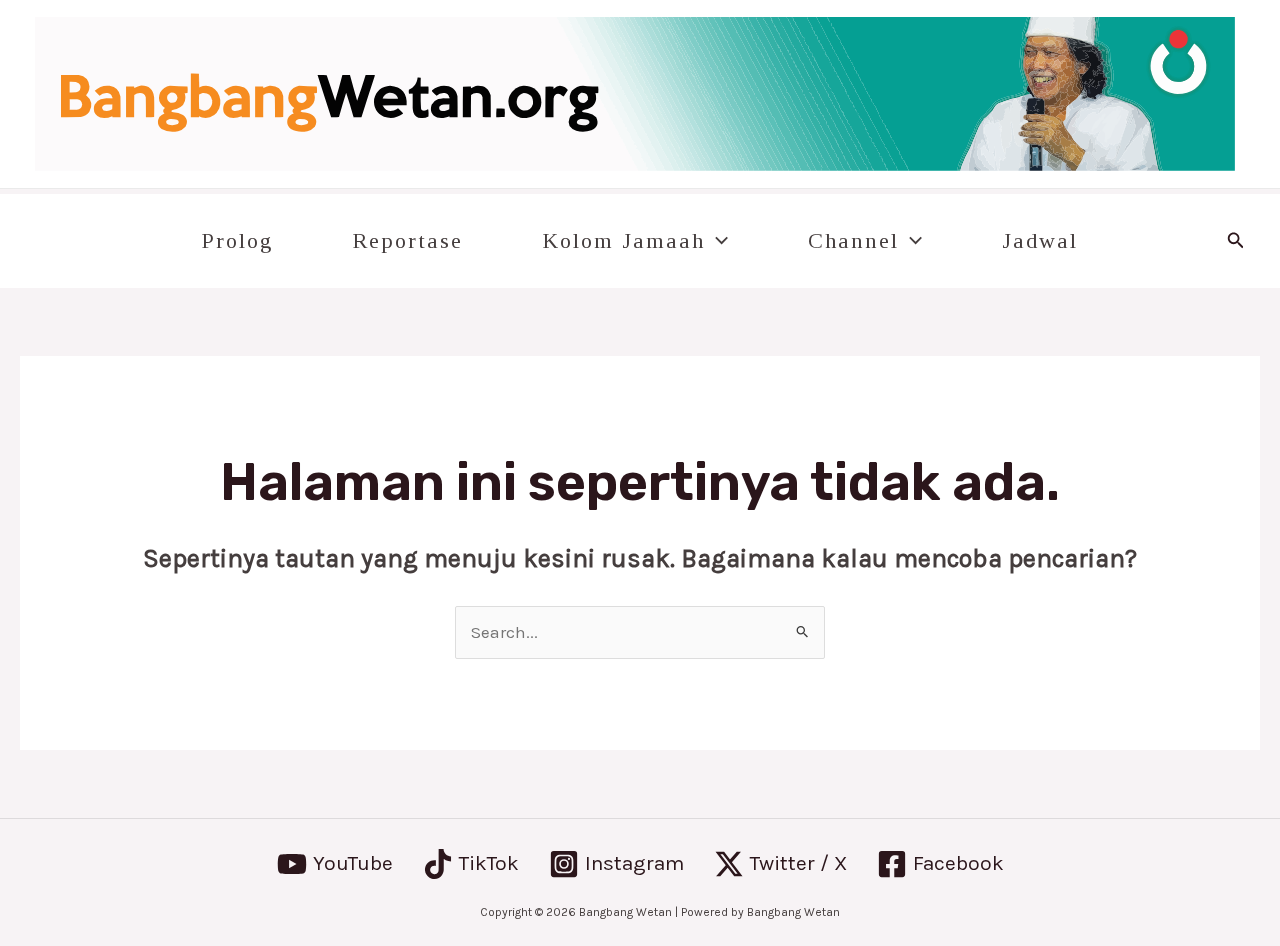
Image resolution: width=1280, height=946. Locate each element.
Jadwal (1040, 240)
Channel (853, 240)
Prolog (237, 240)
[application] (716, 240)
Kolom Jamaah (624, 240)
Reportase (408, 240)
